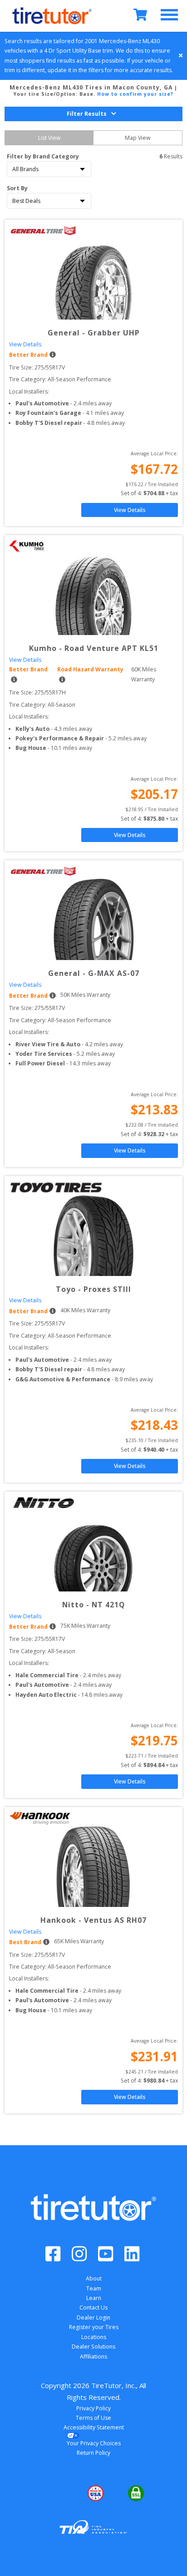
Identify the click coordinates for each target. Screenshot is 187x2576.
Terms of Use (93, 2418)
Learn (94, 2298)
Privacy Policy (93, 2408)
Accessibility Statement (94, 2427)
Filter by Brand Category (43, 156)
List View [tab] (49, 138)
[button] (53, 2493)
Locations (94, 2337)
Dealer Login (93, 2317)
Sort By (17, 188)
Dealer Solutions (93, 2347)
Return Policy (93, 2453)
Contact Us (93, 2308)
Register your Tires (94, 2327)
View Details (25, 344)
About (94, 2278)
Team (94, 2288)
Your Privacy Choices (94, 2443)
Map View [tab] (138, 138)
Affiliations (93, 2357)
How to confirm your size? (135, 94)
